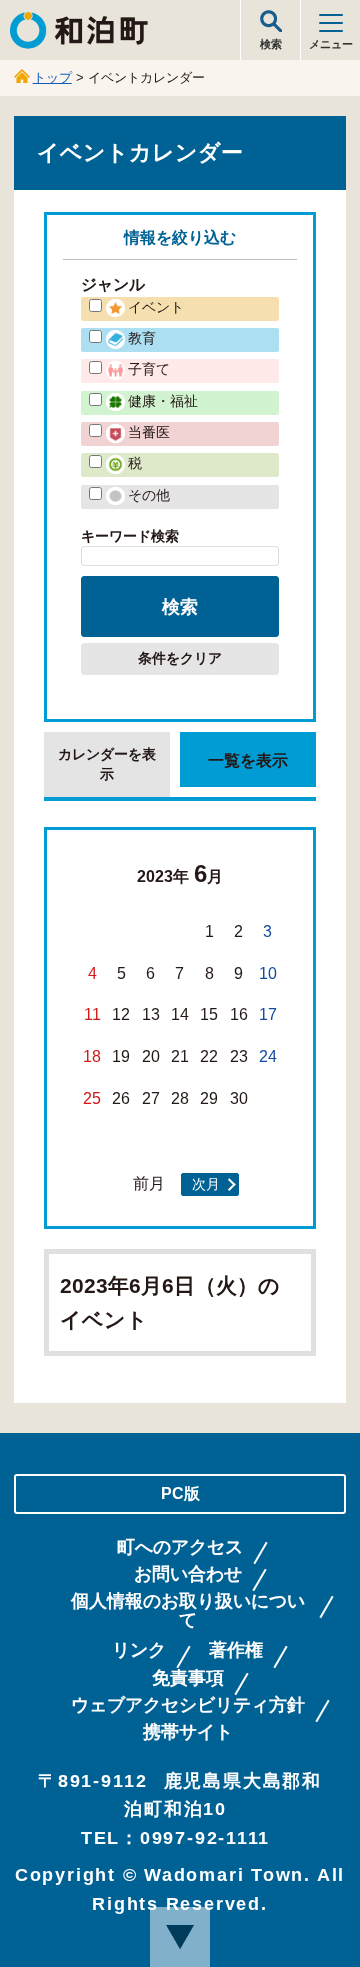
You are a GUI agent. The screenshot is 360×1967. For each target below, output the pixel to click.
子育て (149, 369)
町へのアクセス (180, 1547)
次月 (206, 1184)
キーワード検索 (130, 536)
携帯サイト (188, 1732)
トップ (52, 77)
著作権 (236, 1650)
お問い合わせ (188, 1574)
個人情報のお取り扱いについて (188, 1611)
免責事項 (188, 1678)
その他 (149, 495)
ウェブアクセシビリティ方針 (188, 1705)
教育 (142, 338)
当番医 (149, 432)
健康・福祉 (163, 401)
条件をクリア (180, 658)
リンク (139, 1650)
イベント (156, 307)
